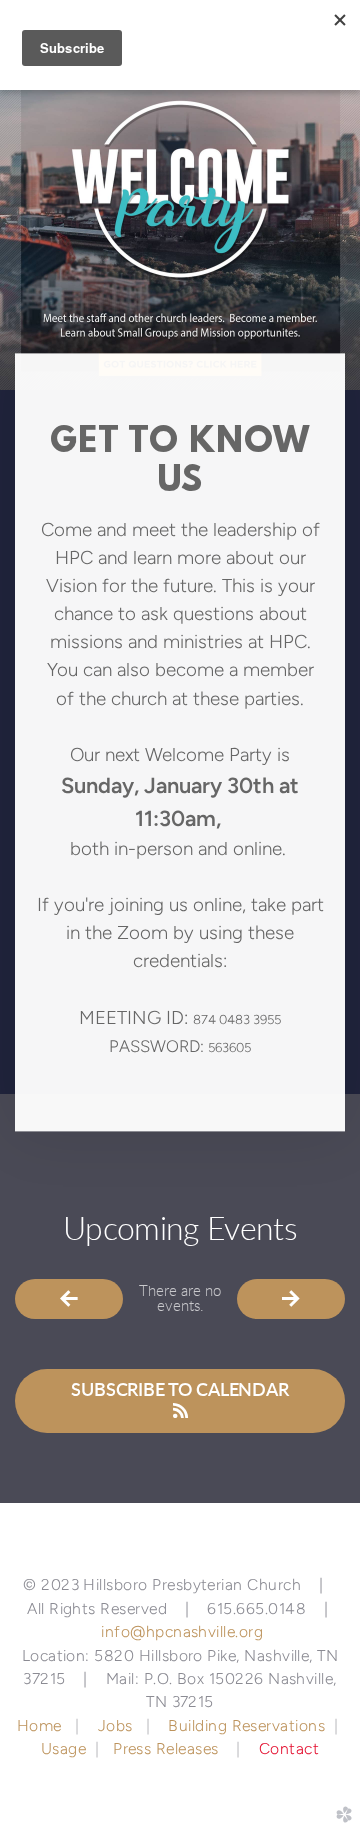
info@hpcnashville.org (182, 1631)
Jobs (115, 1725)
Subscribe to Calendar (179, 1390)
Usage (63, 1748)
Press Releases (166, 1748)
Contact (289, 1748)
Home (41, 1725)
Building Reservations (246, 1725)
